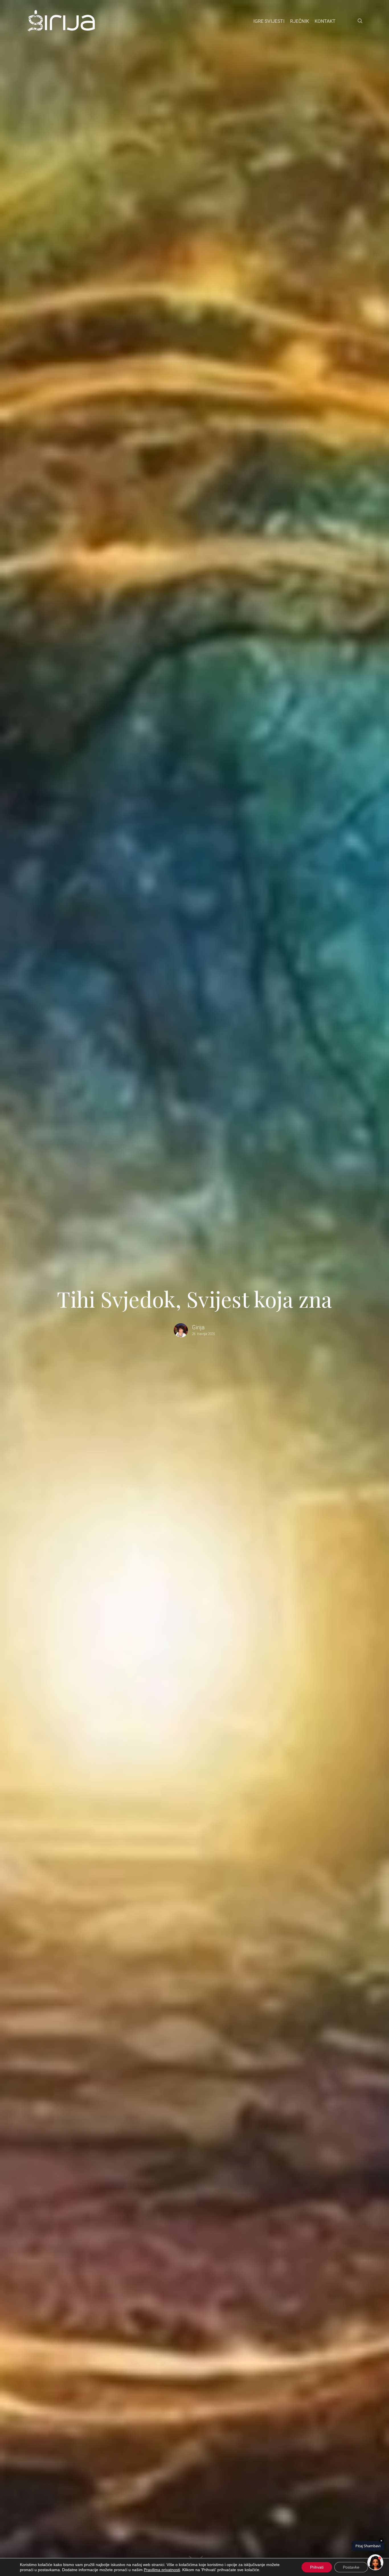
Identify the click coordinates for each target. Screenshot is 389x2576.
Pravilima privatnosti (162, 2570)
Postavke (351, 2567)
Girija (198, 1327)
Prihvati (317, 2567)
